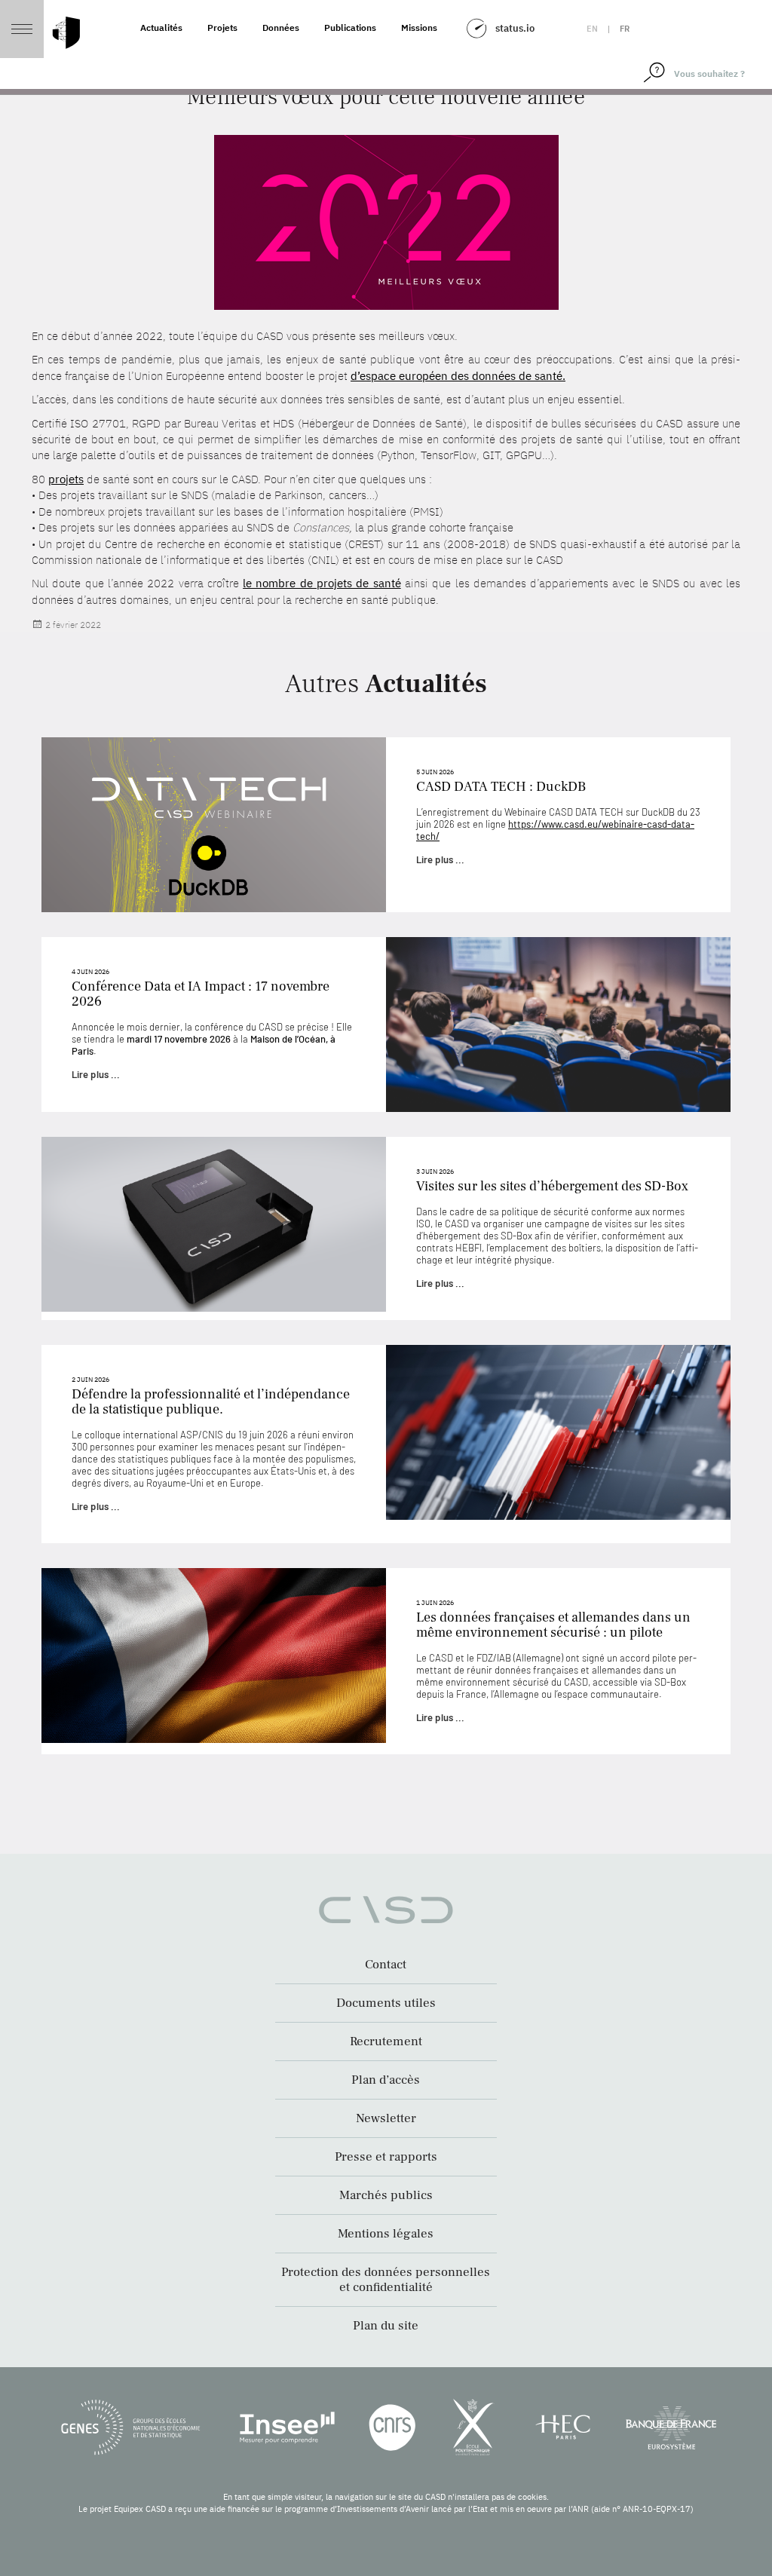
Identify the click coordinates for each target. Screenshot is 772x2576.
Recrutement (386, 2042)
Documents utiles (386, 2003)
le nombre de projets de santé (322, 583)
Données (281, 28)
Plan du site (386, 2326)
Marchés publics (386, 2195)
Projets (222, 28)
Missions (419, 28)
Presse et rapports (386, 2157)
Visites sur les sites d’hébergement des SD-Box (552, 1186)
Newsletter (386, 2118)
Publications (350, 28)
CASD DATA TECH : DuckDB (501, 787)
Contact (386, 1965)
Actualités (161, 28)
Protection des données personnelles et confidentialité (386, 2280)
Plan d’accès (386, 2080)
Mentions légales (386, 2234)
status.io (515, 28)
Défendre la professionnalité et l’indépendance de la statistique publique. (211, 1402)
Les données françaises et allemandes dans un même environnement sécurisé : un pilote (553, 1625)
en (592, 29)
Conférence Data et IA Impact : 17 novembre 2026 (201, 994)
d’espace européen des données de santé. (458, 376)
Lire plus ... (440, 859)
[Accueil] (66, 33)
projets (66, 479)
